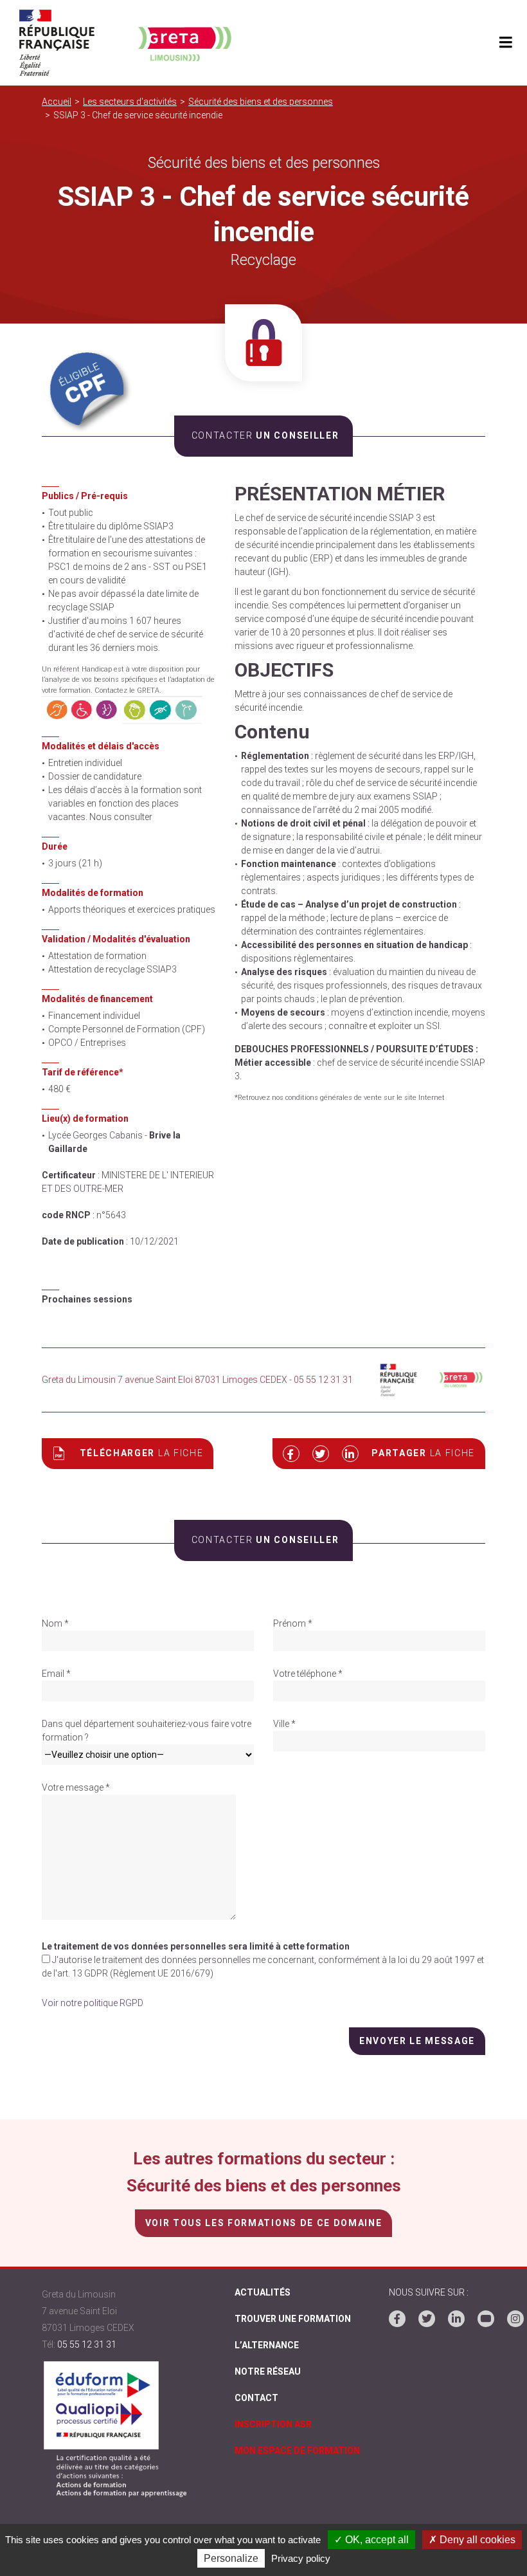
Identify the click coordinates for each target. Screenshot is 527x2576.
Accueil (57, 102)
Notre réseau (268, 2371)
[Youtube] (486, 2319)
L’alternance (267, 2345)
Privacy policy (301, 2558)
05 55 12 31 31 (87, 2344)
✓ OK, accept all (371, 2540)
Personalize (231, 2558)
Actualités (263, 2292)
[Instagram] (515, 2319)
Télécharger (142, 1453)
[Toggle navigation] (505, 43)
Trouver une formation (293, 2319)
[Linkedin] (456, 2319)
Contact (256, 2398)
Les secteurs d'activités (130, 102)
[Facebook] (397, 2319)
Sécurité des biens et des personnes (261, 102)
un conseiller (265, 435)
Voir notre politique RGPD (93, 2003)
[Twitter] (427, 2319)
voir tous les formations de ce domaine (263, 2223)
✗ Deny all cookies (472, 2540)
